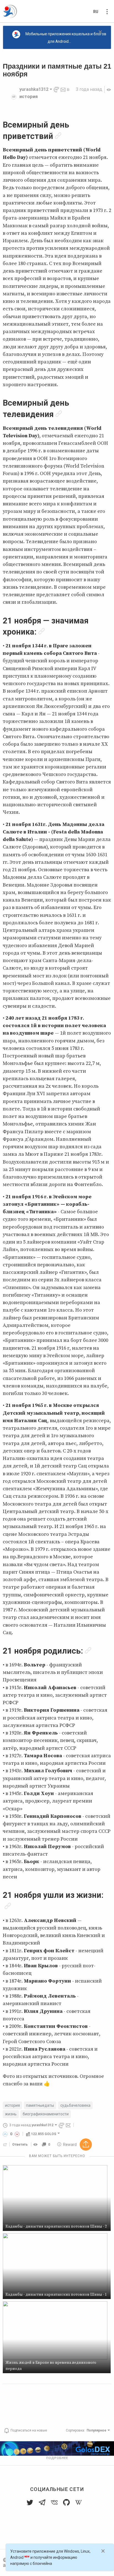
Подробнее (57, 2458)
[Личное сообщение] (63, 89)
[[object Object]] (36, 2145)
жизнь (11, 2114)
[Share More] (86, 2145)
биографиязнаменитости (46, 2114)
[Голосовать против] (17, 2134)
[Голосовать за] (5, 2134)
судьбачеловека (75, 2105)
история (28, 97)
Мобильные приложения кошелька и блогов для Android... (66, 38)
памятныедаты (40, 2105)
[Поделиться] (5, 2145)
